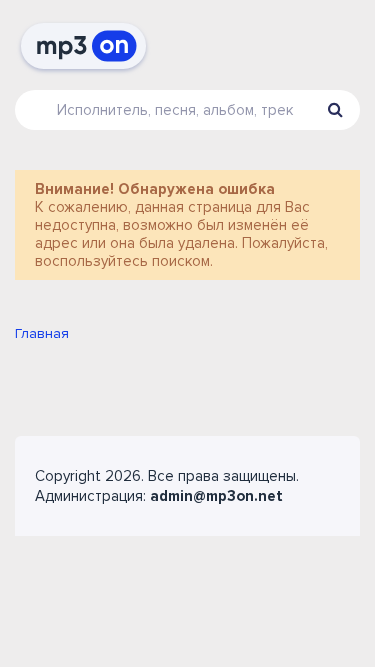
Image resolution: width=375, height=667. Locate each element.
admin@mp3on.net (216, 496)
